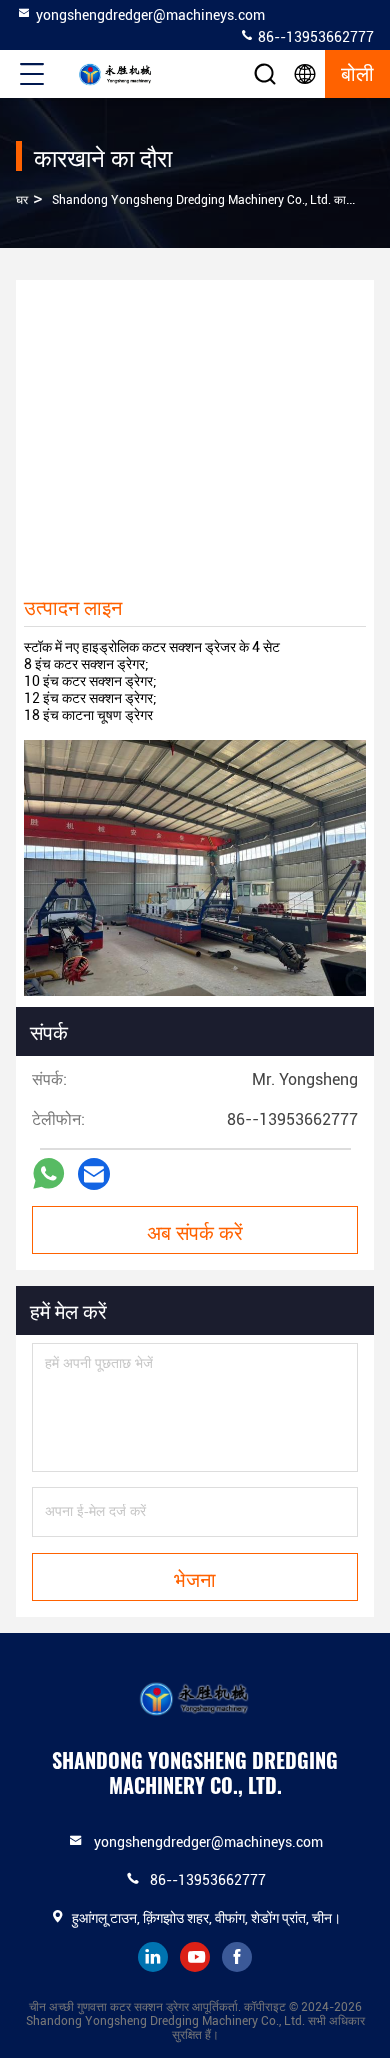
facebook (237, 1957)
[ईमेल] (94, 1174)
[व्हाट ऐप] (48, 1173)
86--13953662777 (314, 37)
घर (22, 200)
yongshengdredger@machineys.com (150, 15)
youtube (195, 1957)
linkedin (153, 1957)
